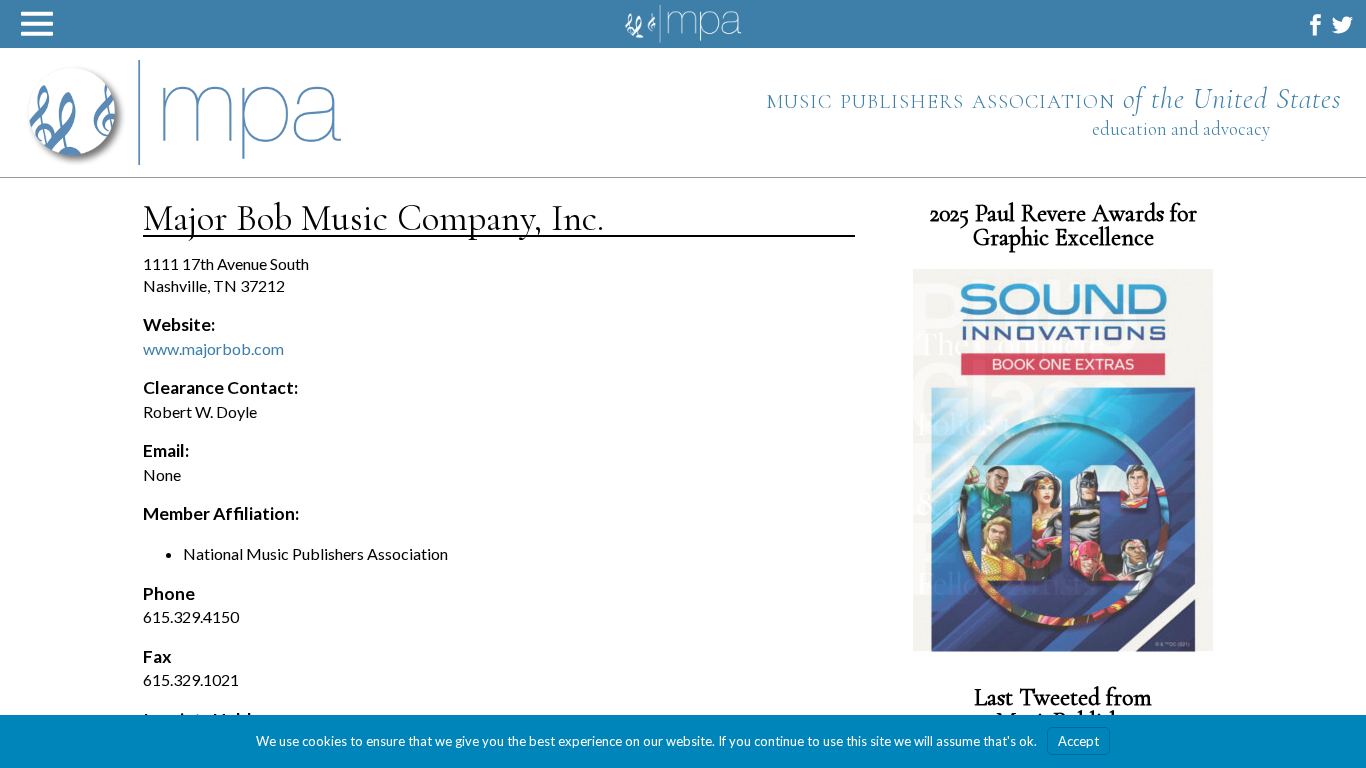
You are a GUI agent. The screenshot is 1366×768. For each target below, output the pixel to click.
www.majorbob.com (213, 348)
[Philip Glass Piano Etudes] (1063, 460)
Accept (1078, 741)
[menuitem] (1315, 24)
